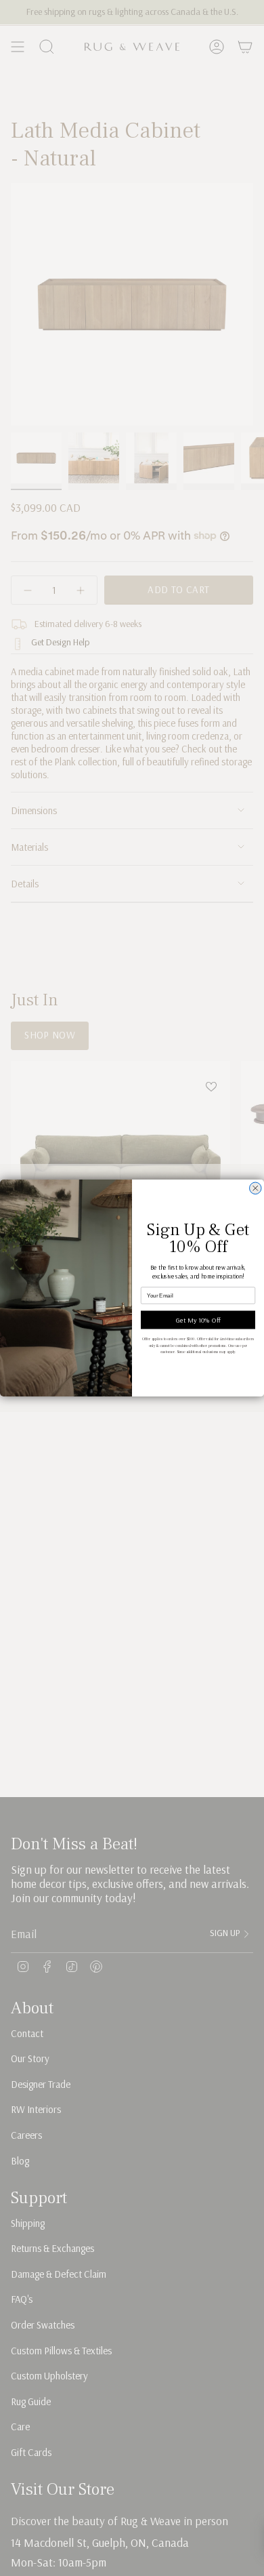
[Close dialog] (256, 1188)
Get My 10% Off (198, 1320)
